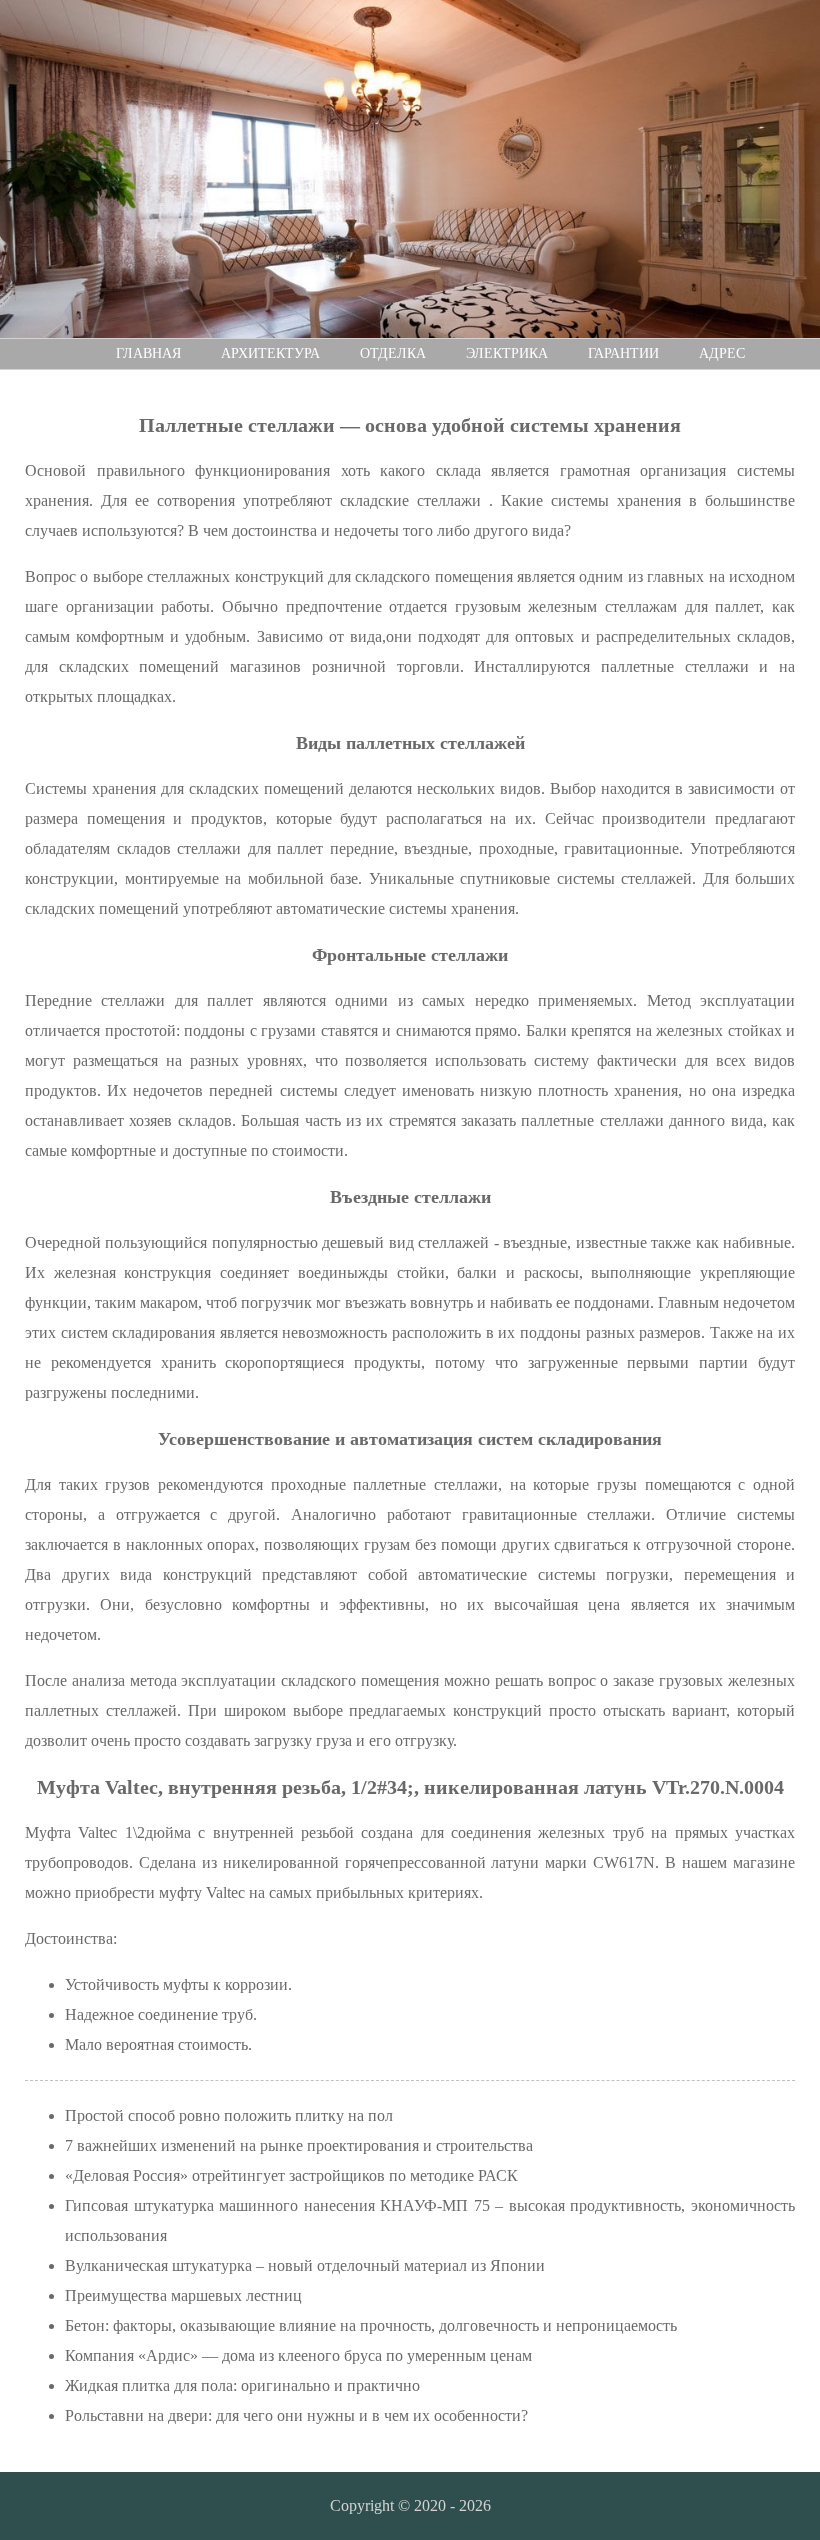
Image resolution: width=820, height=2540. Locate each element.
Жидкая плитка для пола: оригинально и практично (242, 2385)
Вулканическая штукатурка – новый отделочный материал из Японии (305, 2265)
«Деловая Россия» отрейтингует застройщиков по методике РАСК (291, 2175)
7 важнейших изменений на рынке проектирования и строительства (299, 2145)
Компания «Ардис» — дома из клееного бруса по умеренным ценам (298, 2355)
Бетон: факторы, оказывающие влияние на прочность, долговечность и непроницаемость (371, 2325)
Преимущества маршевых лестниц (183, 2295)
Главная (148, 353)
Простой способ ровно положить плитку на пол (229, 2115)
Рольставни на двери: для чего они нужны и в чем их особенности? (296, 2415)
